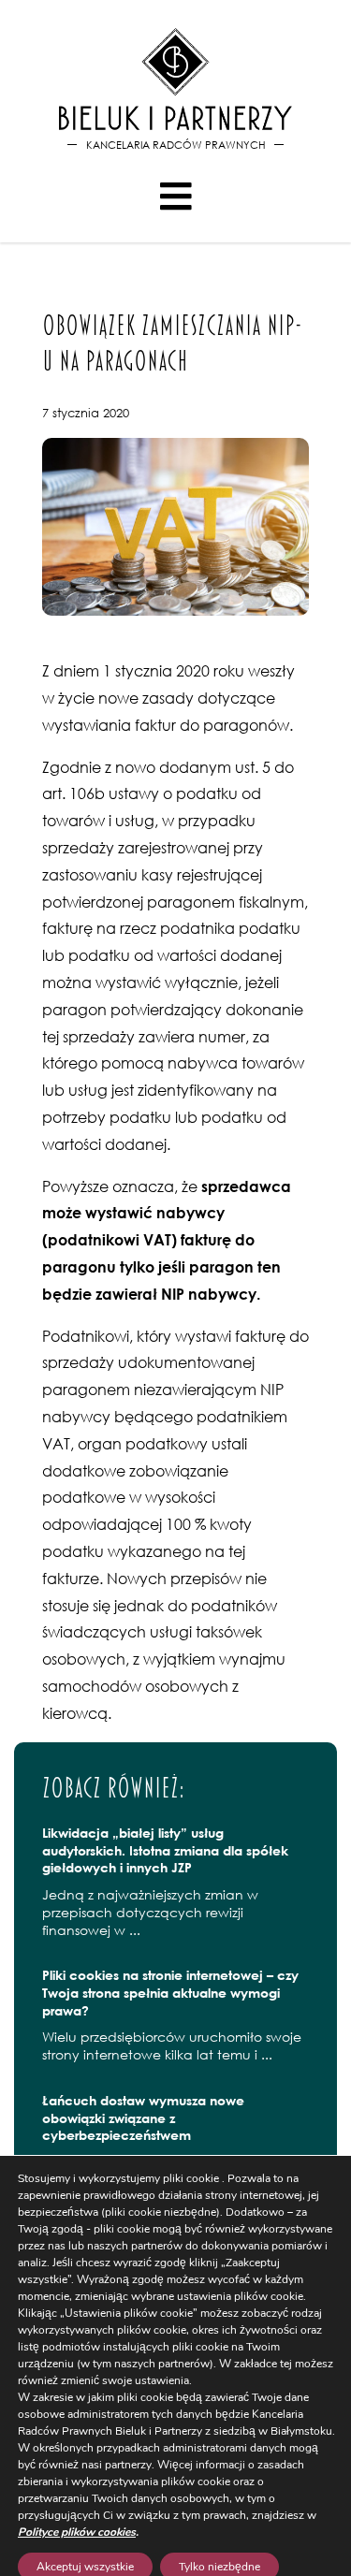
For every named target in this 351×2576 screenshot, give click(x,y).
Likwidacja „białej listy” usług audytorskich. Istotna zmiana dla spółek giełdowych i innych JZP (165, 1850)
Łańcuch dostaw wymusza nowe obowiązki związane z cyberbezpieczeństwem (143, 2118)
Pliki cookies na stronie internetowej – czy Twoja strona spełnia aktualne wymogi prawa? (170, 1992)
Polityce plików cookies (77, 2532)
